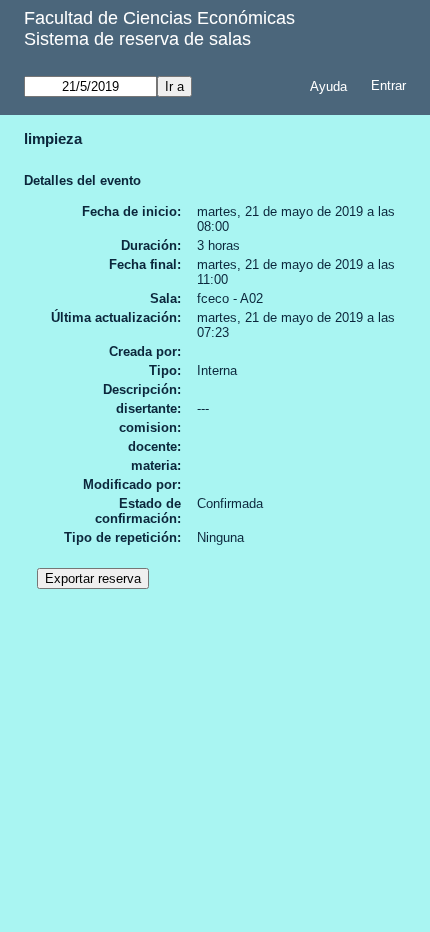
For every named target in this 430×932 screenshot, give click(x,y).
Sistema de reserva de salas (137, 39)
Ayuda (328, 86)
